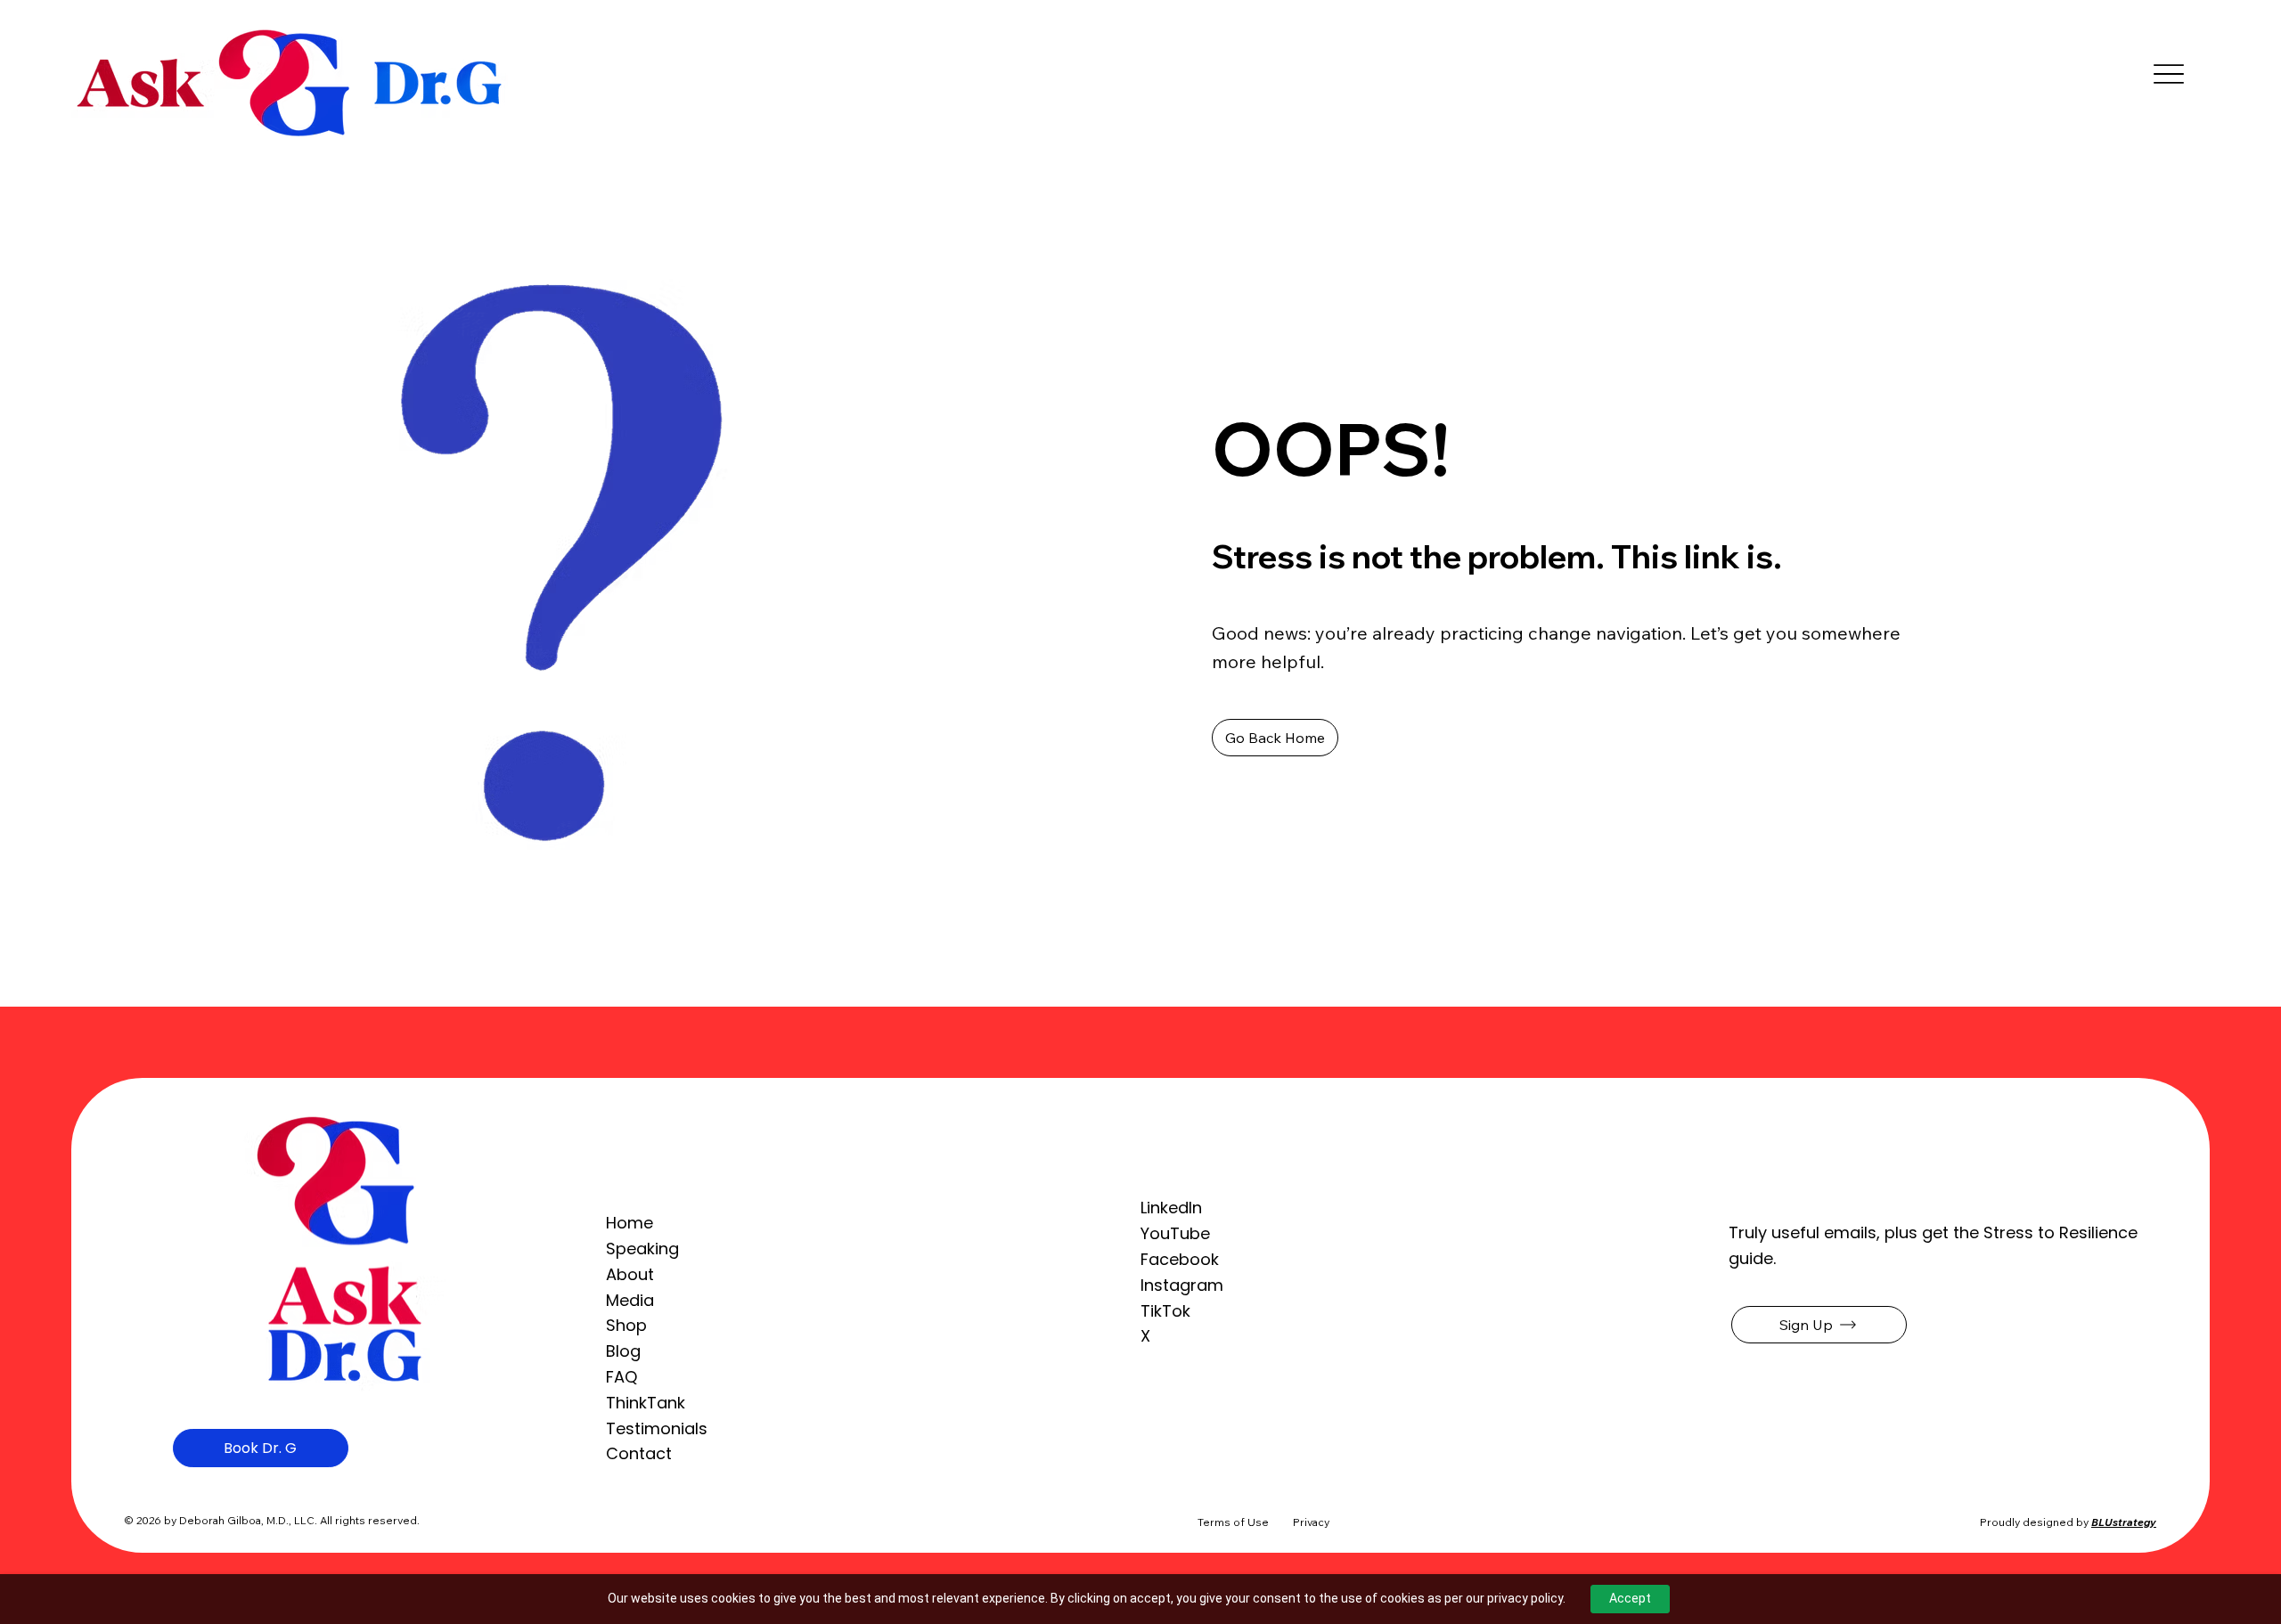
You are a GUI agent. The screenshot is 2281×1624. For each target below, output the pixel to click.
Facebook (1180, 1259)
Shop (626, 1325)
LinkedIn (1171, 1208)
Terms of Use (1233, 1522)
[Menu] (2169, 74)
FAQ (621, 1377)
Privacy (1311, 1522)
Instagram (1182, 1285)
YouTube (1175, 1233)
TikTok (1165, 1311)
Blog (623, 1351)
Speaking (642, 1249)
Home (630, 1223)
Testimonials (657, 1428)
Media (630, 1300)
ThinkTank (646, 1403)
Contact (639, 1453)
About (630, 1274)
